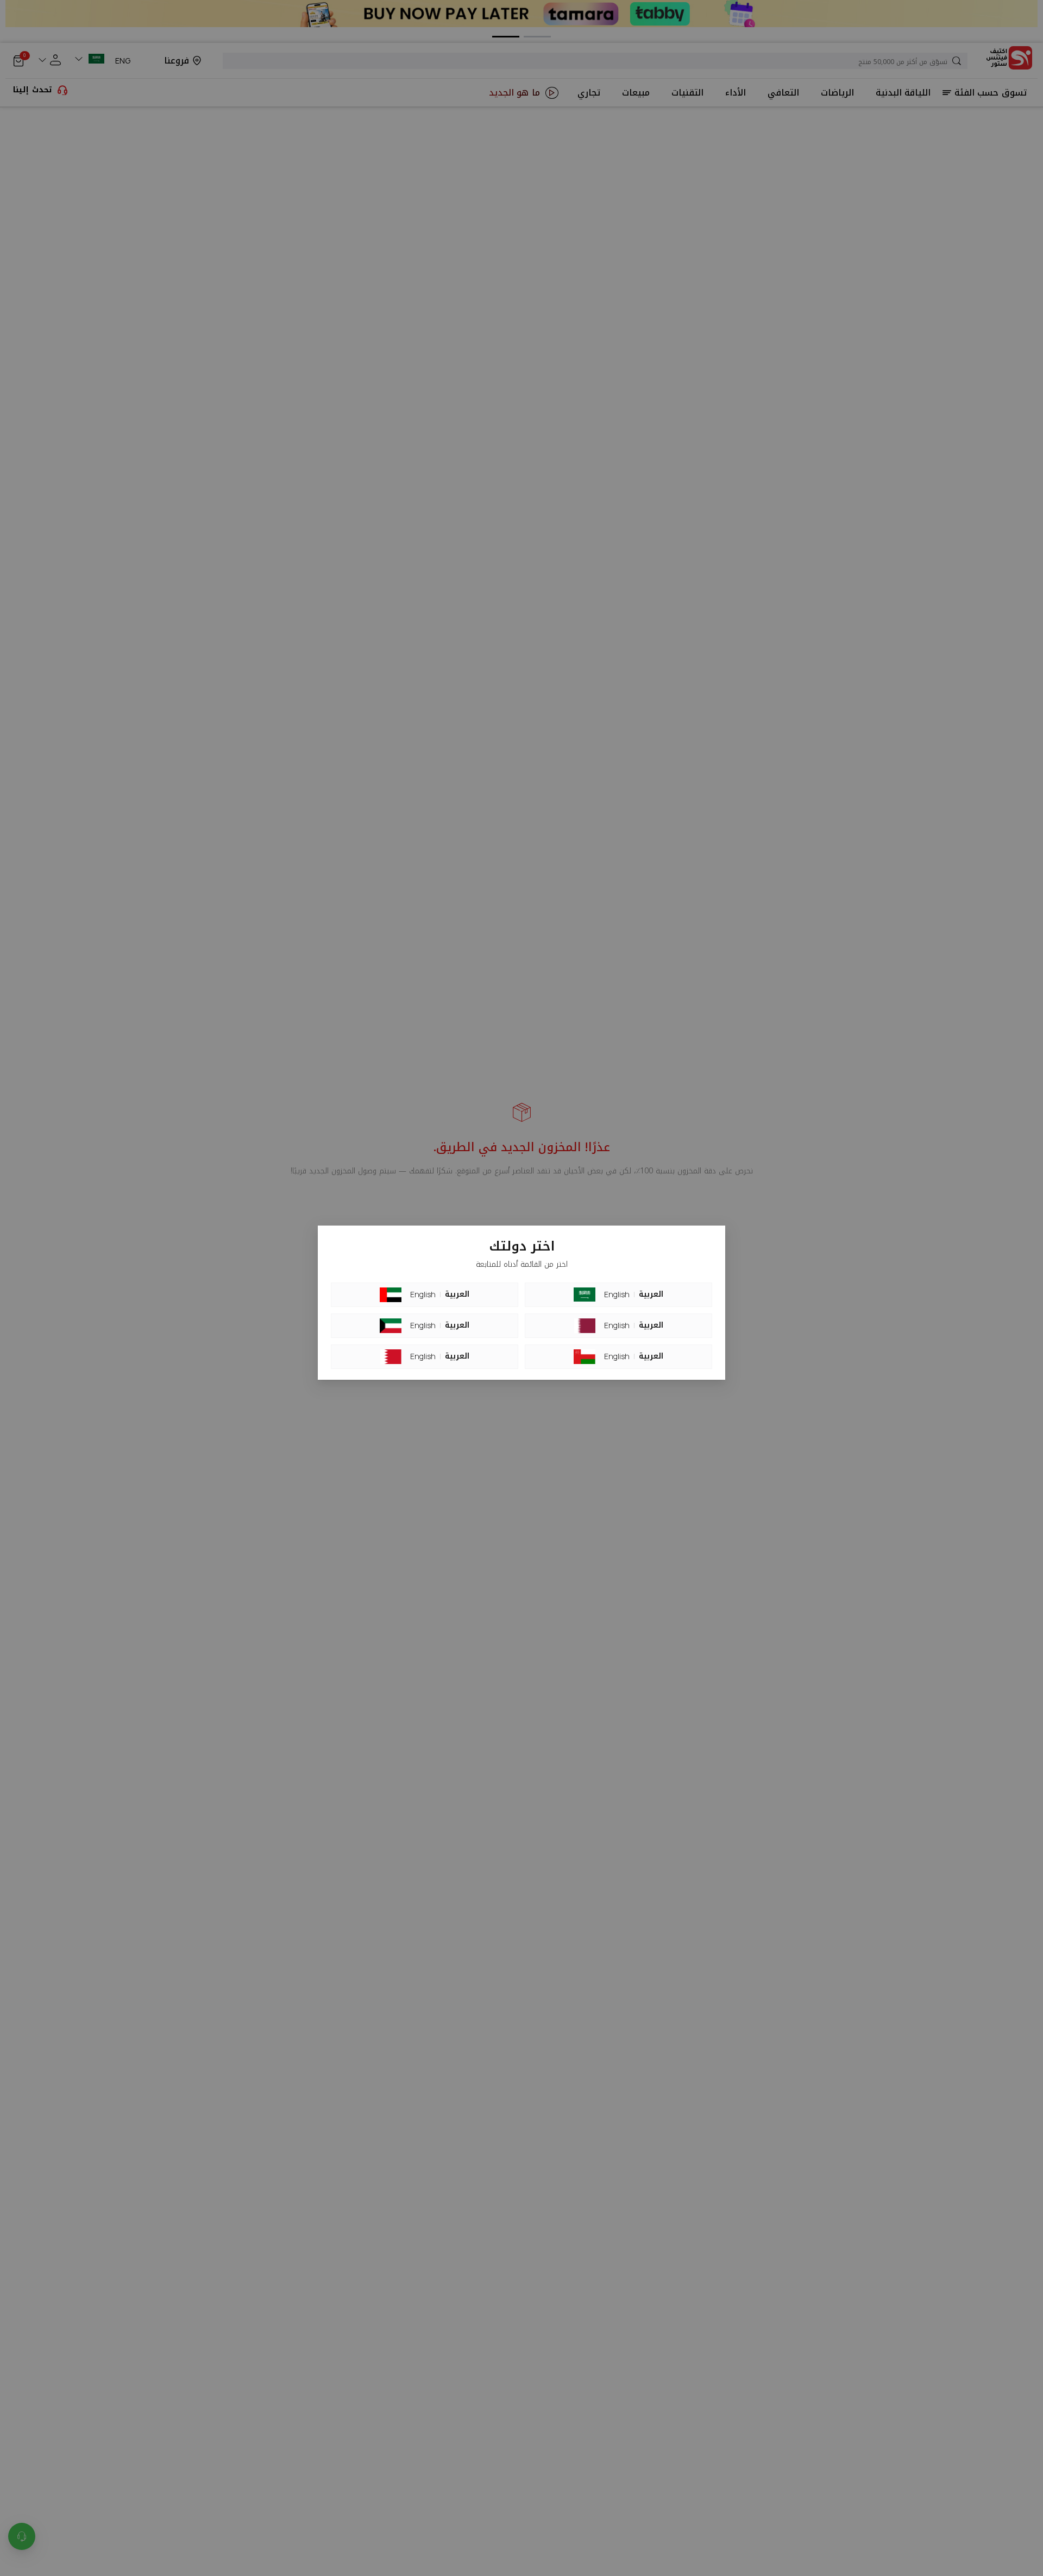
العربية (457, 1295)
